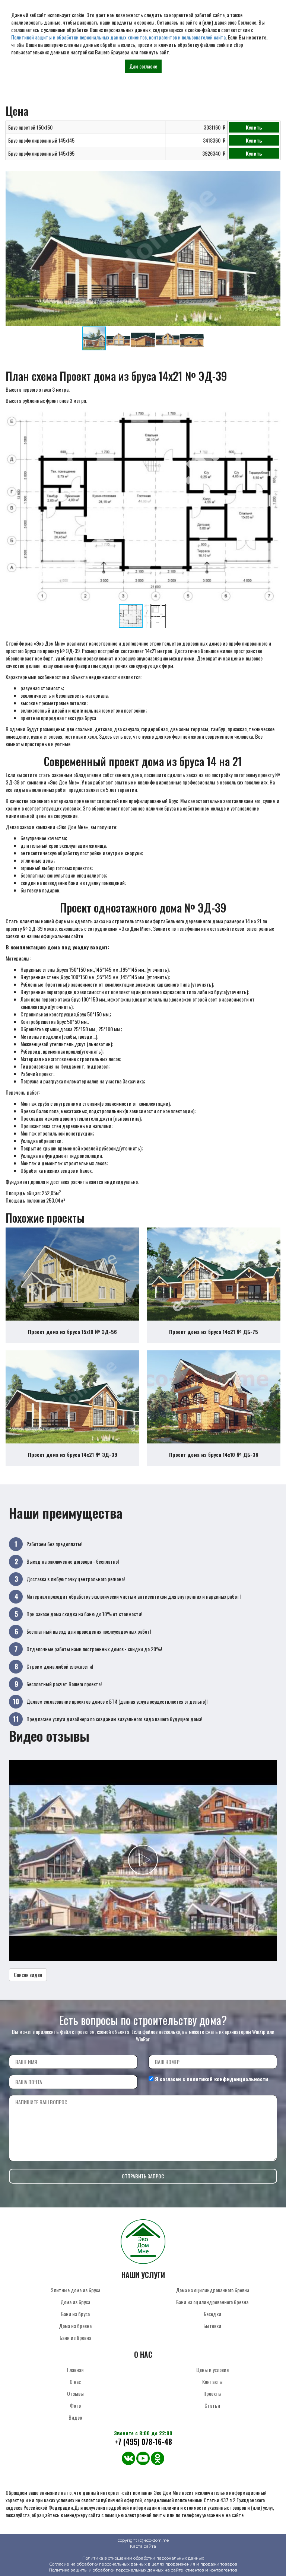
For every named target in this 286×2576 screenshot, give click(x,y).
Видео (75, 2417)
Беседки (212, 2314)
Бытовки (212, 2326)
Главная (75, 2370)
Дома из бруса (75, 2302)
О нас (75, 2381)
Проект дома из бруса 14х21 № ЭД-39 (73, 1454)
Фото (75, 2405)
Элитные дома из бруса (75, 2290)
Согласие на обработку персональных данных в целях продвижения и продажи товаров (143, 2564)
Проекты (212, 2393)
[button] (274, 178)
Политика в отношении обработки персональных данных (143, 2558)
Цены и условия (212, 2370)
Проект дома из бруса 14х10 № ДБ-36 (214, 1454)
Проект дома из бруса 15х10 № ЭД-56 (72, 1332)
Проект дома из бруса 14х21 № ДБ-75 (214, 1332)
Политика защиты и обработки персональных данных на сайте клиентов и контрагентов (143, 2570)
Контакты (212, 2381)
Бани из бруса (75, 2314)
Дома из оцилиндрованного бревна (212, 2290)
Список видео (28, 1975)
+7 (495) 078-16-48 (143, 2442)
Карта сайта (143, 2546)
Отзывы (75, 2393)
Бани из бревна (75, 2338)
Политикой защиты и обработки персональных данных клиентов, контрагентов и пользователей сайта (118, 37)
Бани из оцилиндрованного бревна (212, 2302)
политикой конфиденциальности (227, 2079)
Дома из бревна (75, 2326)
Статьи (212, 2405)
